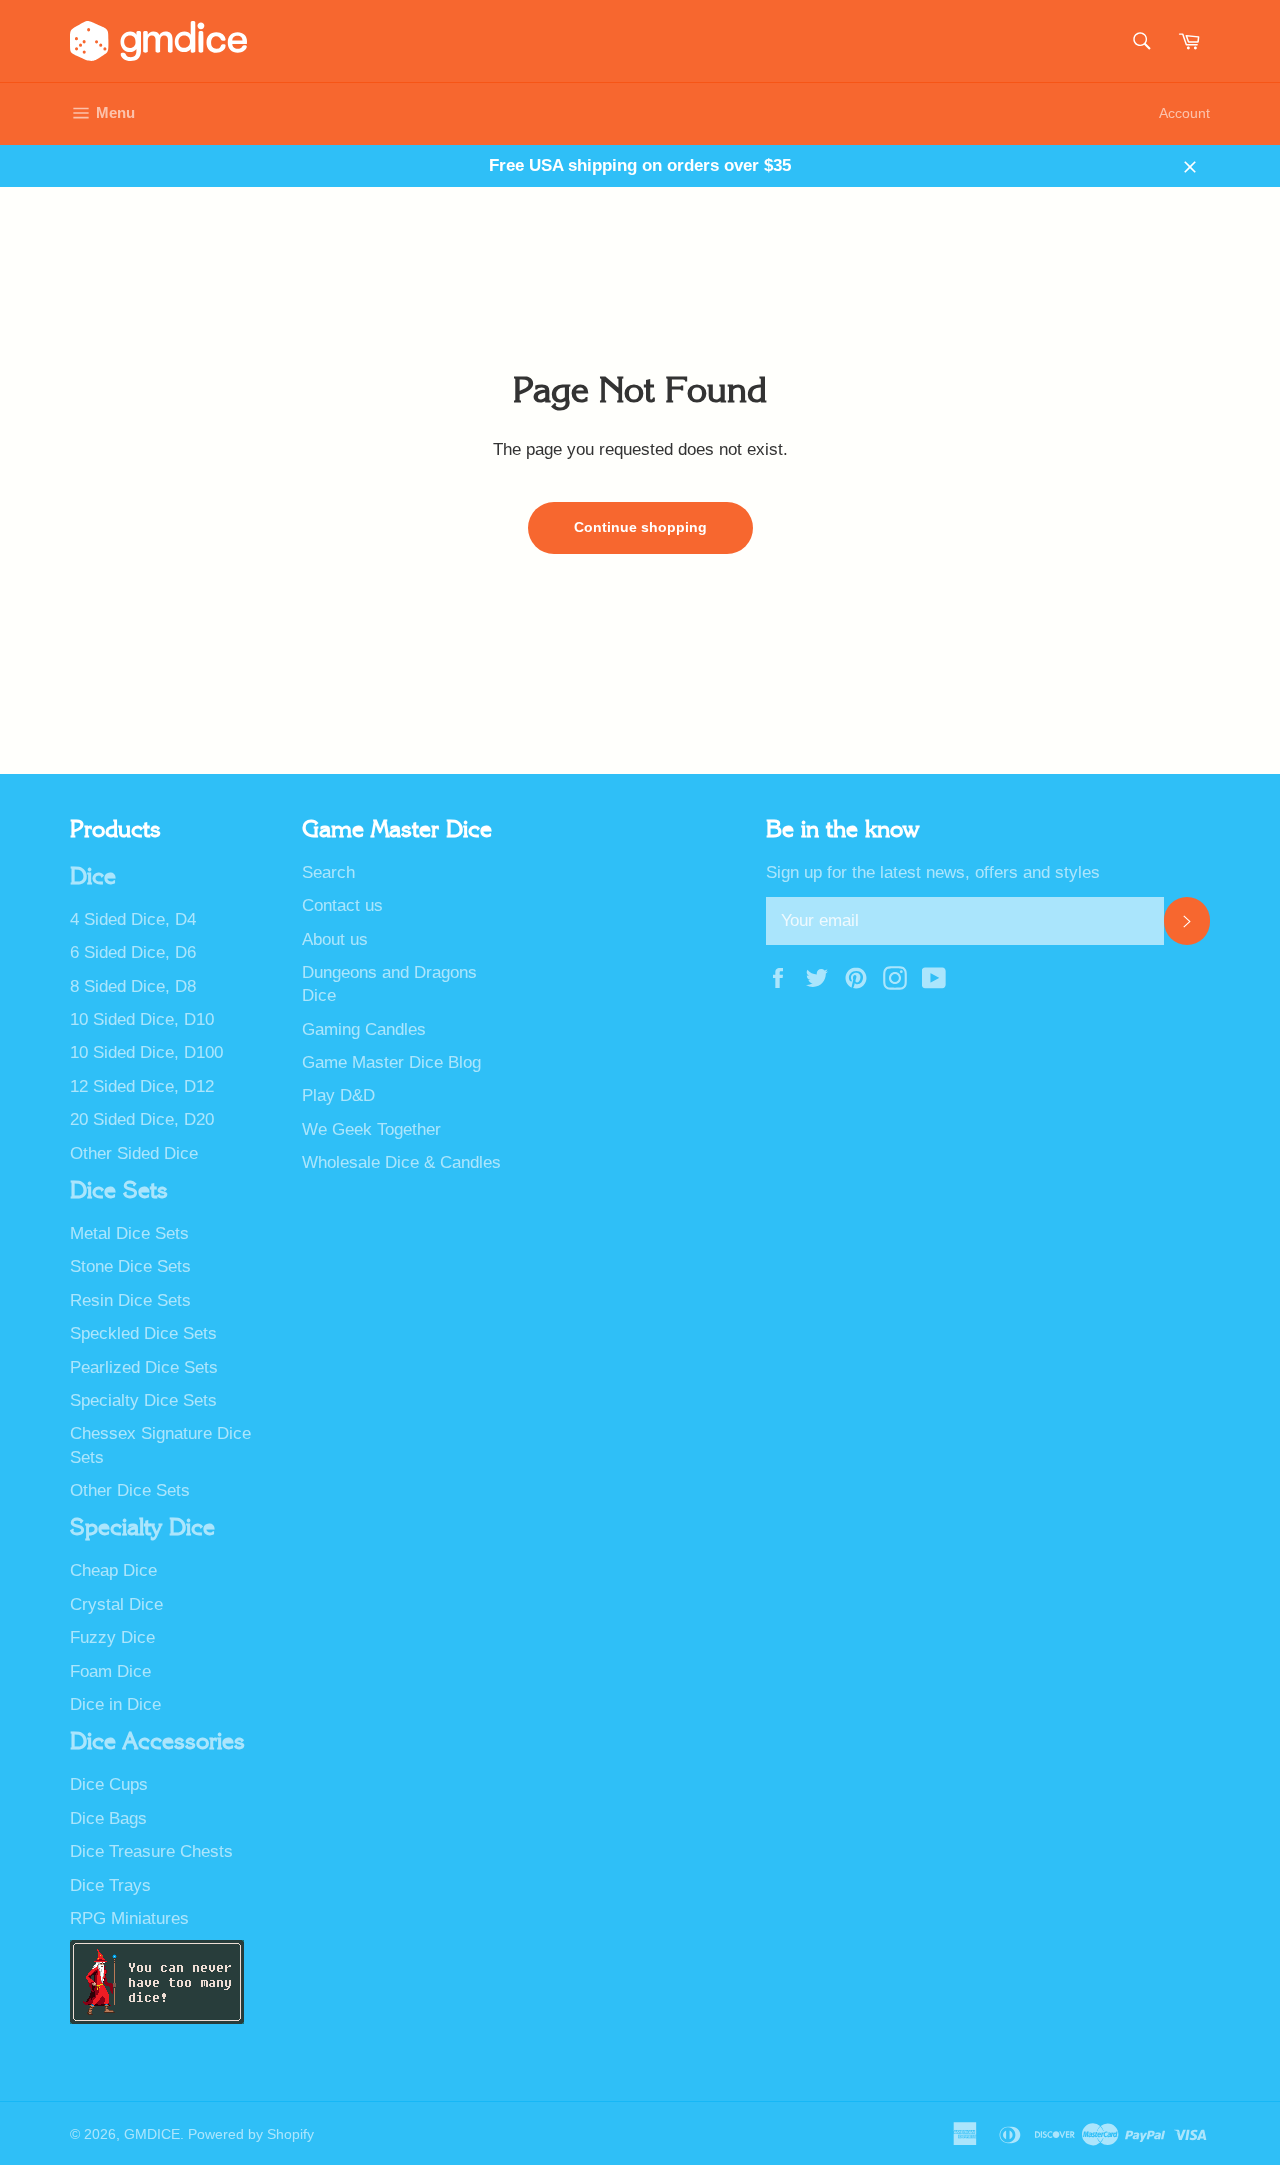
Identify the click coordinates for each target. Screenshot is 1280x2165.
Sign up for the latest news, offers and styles (933, 872)
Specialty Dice (142, 1528)
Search (328, 872)
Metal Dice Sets (129, 1233)
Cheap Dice (113, 1570)
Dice (93, 877)
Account (1184, 113)
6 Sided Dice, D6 (133, 952)
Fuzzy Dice (112, 1637)
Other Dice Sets (130, 1490)
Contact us (342, 905)
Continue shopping (640, 527)
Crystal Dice (116, 1604)
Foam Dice (110, 1671)
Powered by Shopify (251, 2134)
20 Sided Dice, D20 (142, 1119)
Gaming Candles (364, 1029)
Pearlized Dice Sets (144, 1367)
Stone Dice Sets (130, 1266)
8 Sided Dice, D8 (133, 986)
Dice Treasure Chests (151, 1851)
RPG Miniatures (129, 1918)
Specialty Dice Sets (143, 1400)
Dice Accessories (157, 1742)
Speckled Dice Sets (143, 1333)
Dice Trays (110, 1885)
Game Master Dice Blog (391, 1062)
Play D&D (338, 1095)
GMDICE (152, 2134)
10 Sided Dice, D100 (146, 1052)
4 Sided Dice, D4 (133, 919)
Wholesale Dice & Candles (401, 1162)
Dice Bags (108, 1818)
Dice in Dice (115, 1704)
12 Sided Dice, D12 (142, 1086)
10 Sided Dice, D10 (142, 1019)
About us (335, 939)
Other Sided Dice (134, 1153)
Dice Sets (119, 1191)
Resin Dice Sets (130, 1300)
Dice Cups (109, 1784)
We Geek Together (371, 1129)
